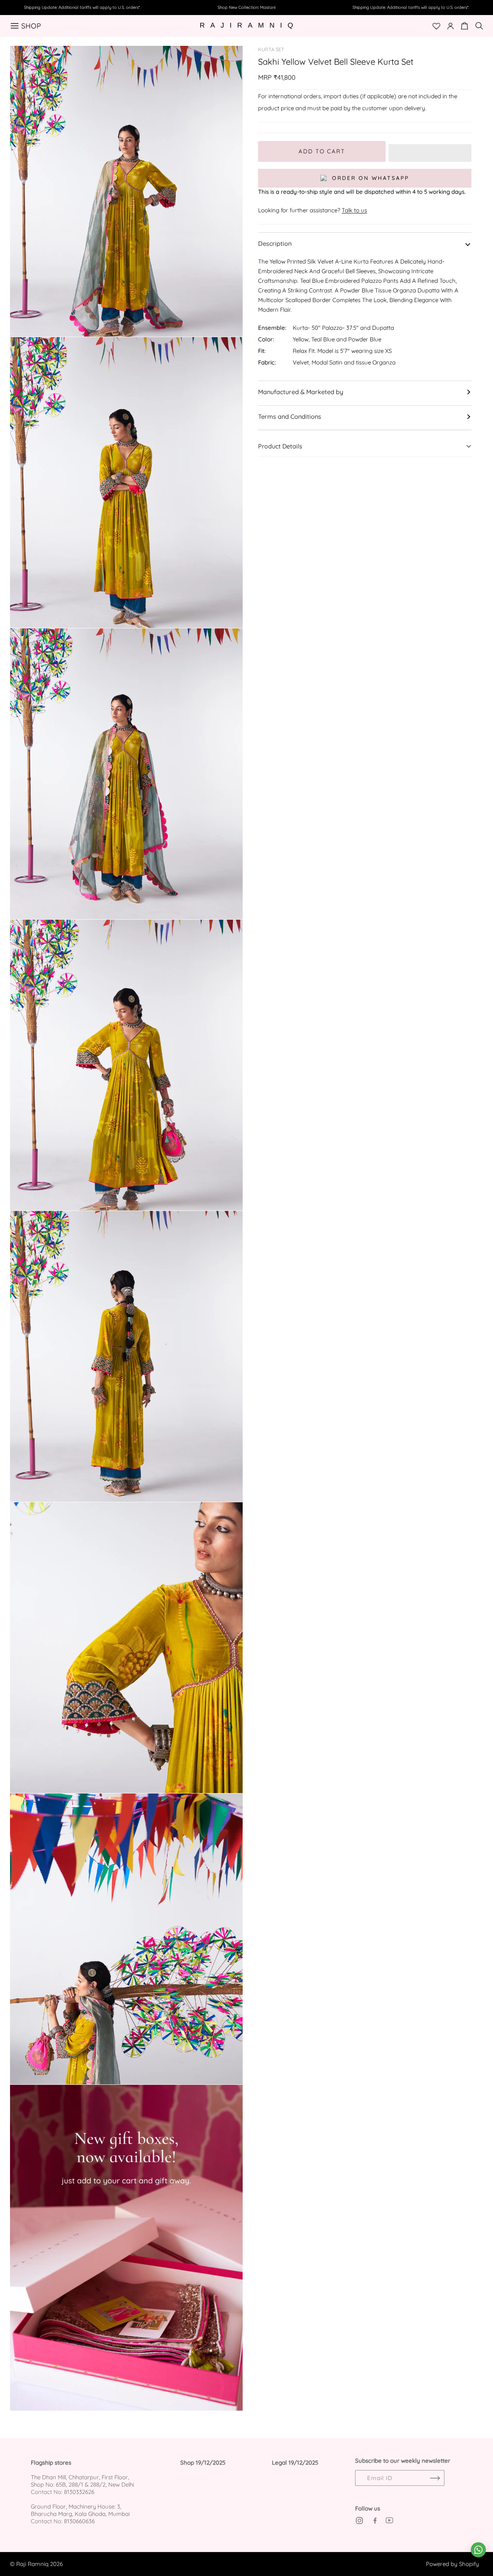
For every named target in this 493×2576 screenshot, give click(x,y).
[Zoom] (228, 60)
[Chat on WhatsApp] (478, 2550)
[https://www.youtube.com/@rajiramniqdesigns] (389, 2521)
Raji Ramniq (32, 2564)
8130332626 (79, 2492)
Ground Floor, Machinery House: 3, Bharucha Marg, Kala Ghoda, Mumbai (80, 2510)
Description (275, 243)
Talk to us (354, 210)
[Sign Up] (435, 2478)
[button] (430, 151)
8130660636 (79, 2521)
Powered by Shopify (453, 2564)
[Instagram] (359, 2521)
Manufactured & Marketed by (301, 392)
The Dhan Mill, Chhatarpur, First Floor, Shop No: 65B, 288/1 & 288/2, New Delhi (82, 2481)
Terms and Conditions (290, 416)
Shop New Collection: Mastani (246, 7)
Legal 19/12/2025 (295, 2463)
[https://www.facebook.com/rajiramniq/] (374, 2521)
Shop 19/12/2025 (203, 2463)
